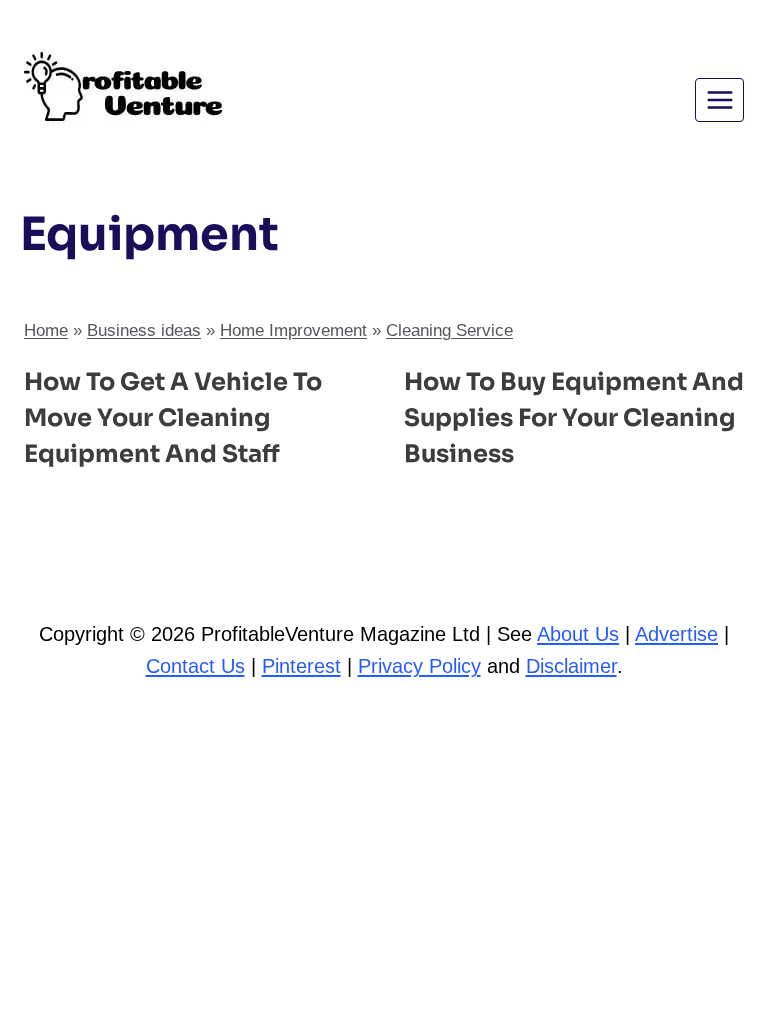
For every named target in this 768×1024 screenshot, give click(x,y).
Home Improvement (293, 330)
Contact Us (195, 666)
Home (46, 330)
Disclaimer (571, 666)
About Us (578, 634)
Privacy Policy (419, 666)
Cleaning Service (449, 330)
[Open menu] (719, 99)
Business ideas (144, 330)
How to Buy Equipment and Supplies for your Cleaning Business (574, 418)
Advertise (676, 634)
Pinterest (301, 666)
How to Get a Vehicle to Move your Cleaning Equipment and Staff (173, 418)
